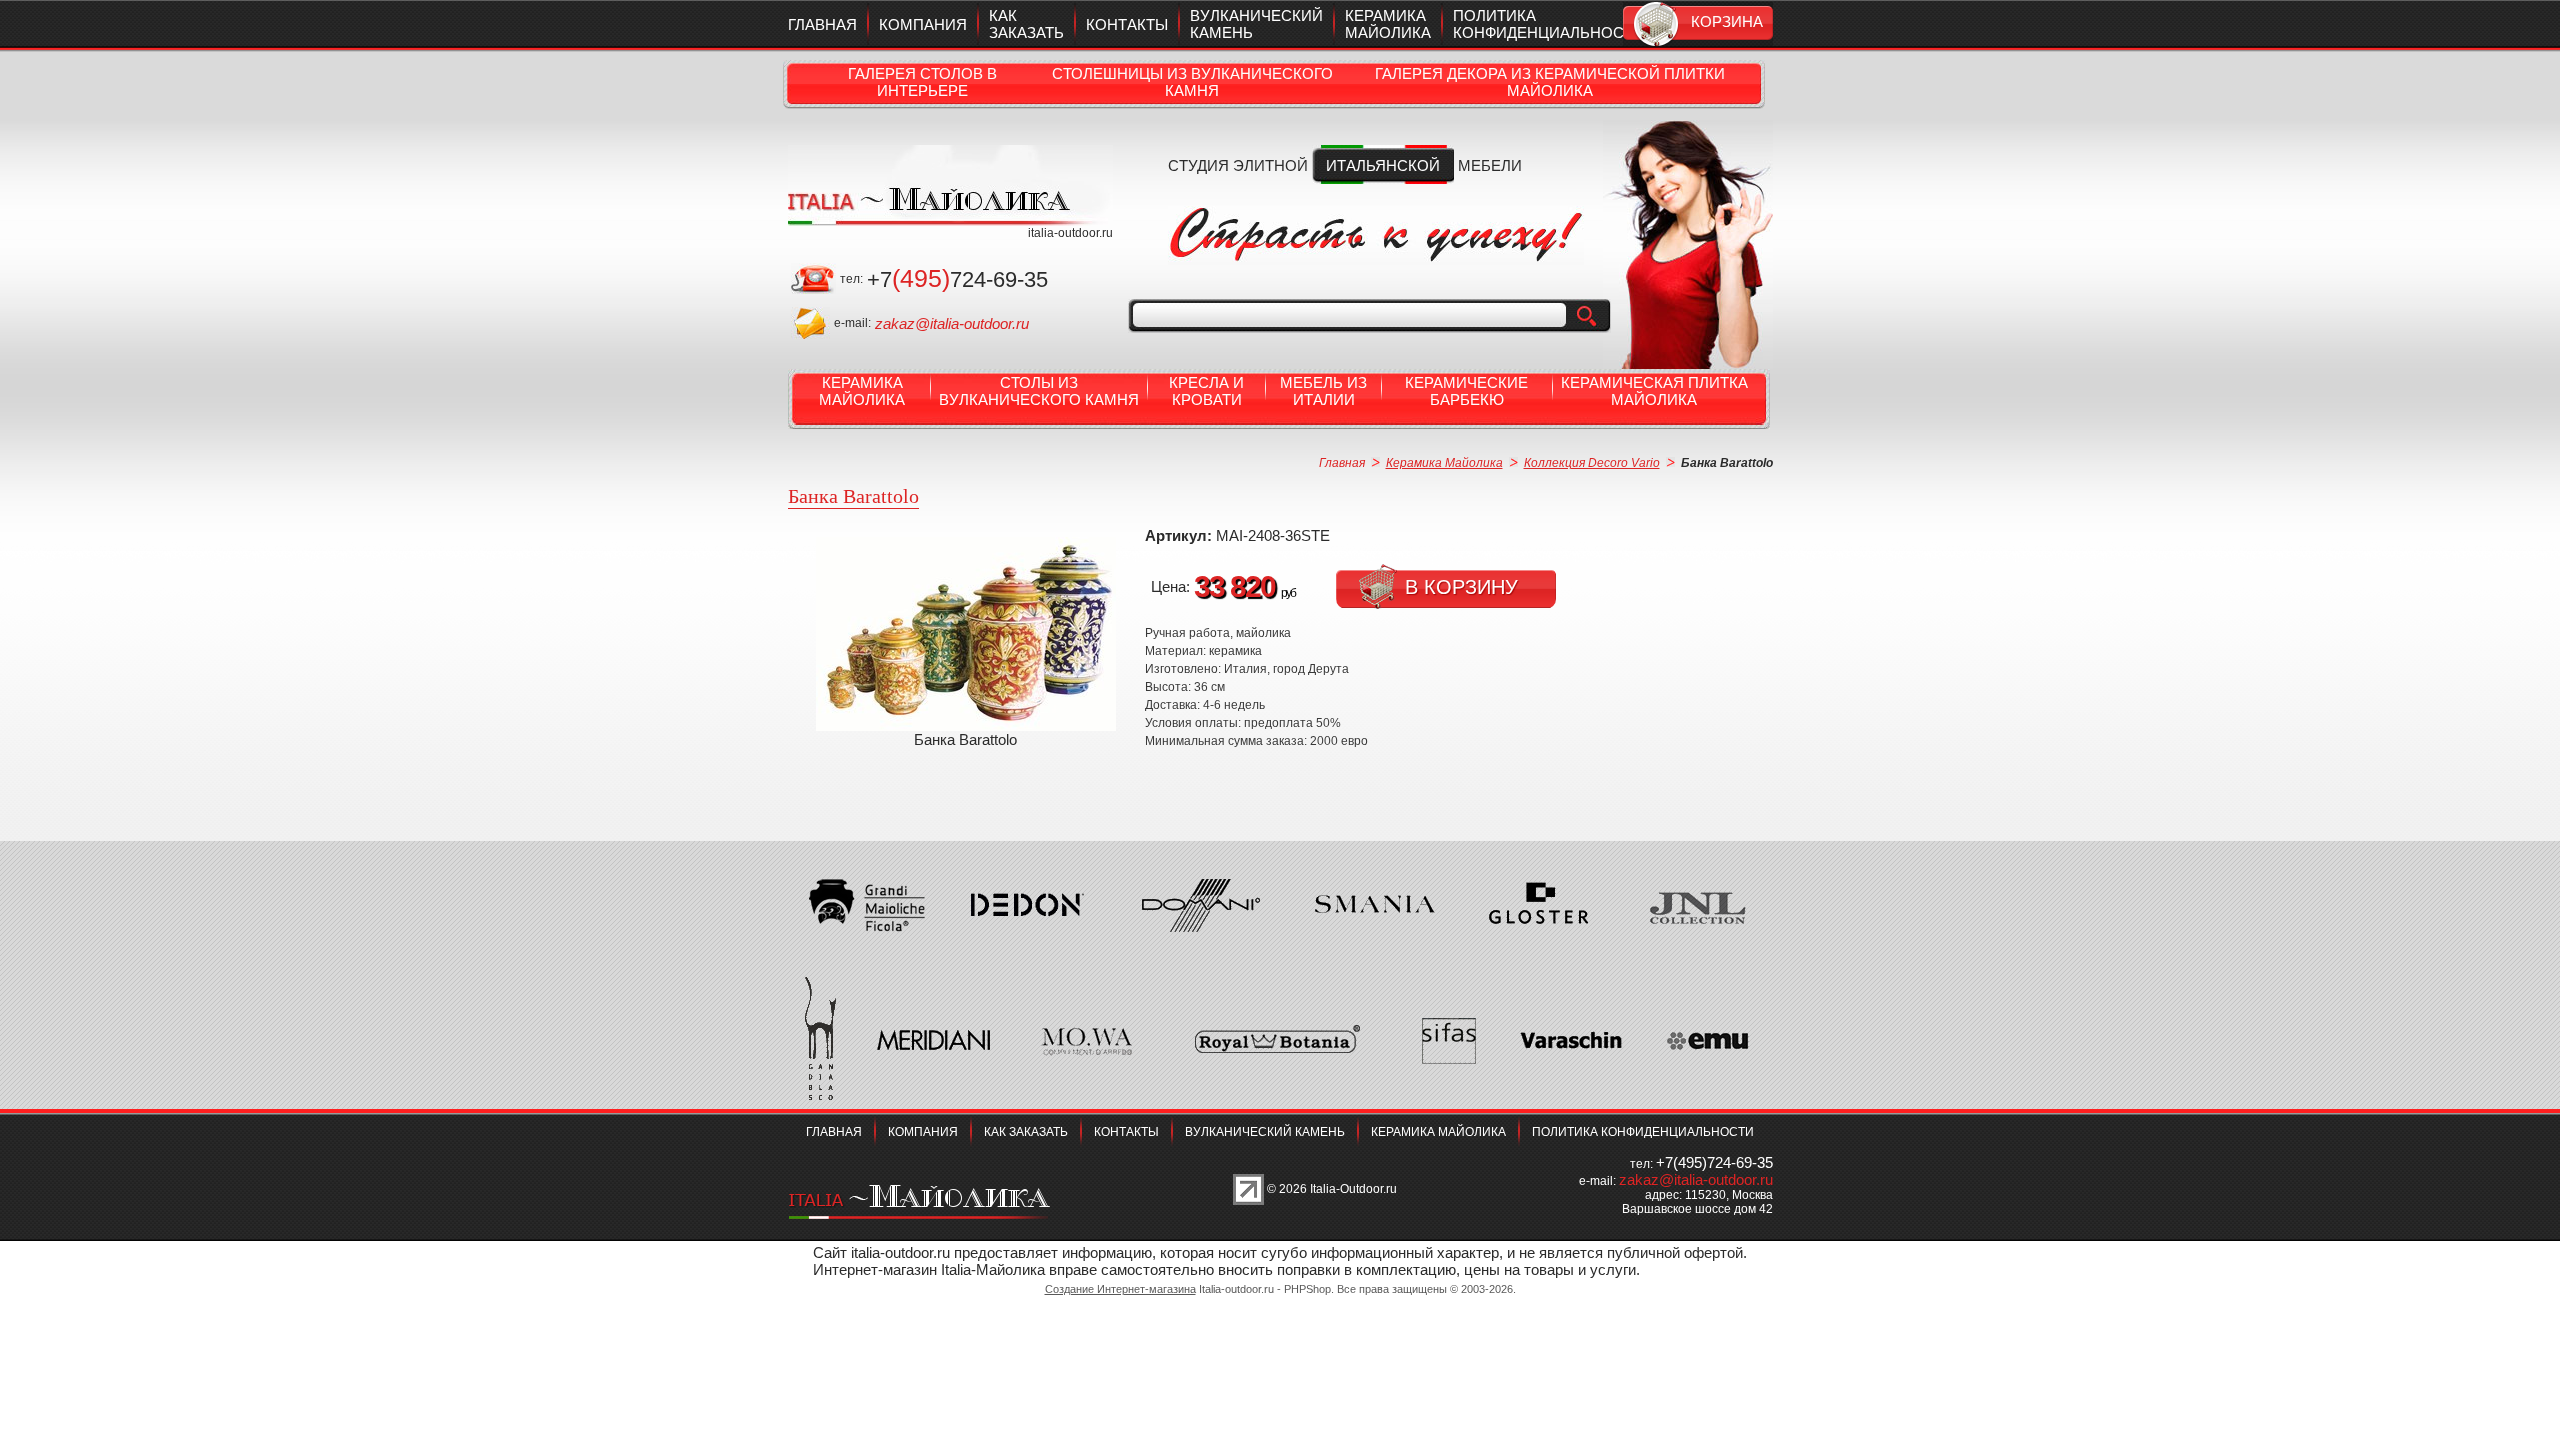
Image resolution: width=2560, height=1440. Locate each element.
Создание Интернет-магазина (1120, 1289)
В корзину (1461, 587)
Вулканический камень (1265, 1132)
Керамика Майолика (862, 391)
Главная (822, 24)
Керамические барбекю (1466, 391)
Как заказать (1026, 24)
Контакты (1127, 24)
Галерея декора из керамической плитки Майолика (1550, 82)
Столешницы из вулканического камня (1192, 82)
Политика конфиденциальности (1548, 24)
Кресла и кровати (1206, 391)
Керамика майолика (1388, 24)
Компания (923, 24)
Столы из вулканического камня (1039, 391)
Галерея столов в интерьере (922, 82)
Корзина (1727, 21)
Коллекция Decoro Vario (1592, 463)
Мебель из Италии (1323, 391)
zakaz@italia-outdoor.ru (952, 323)
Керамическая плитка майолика (1654, 391)
